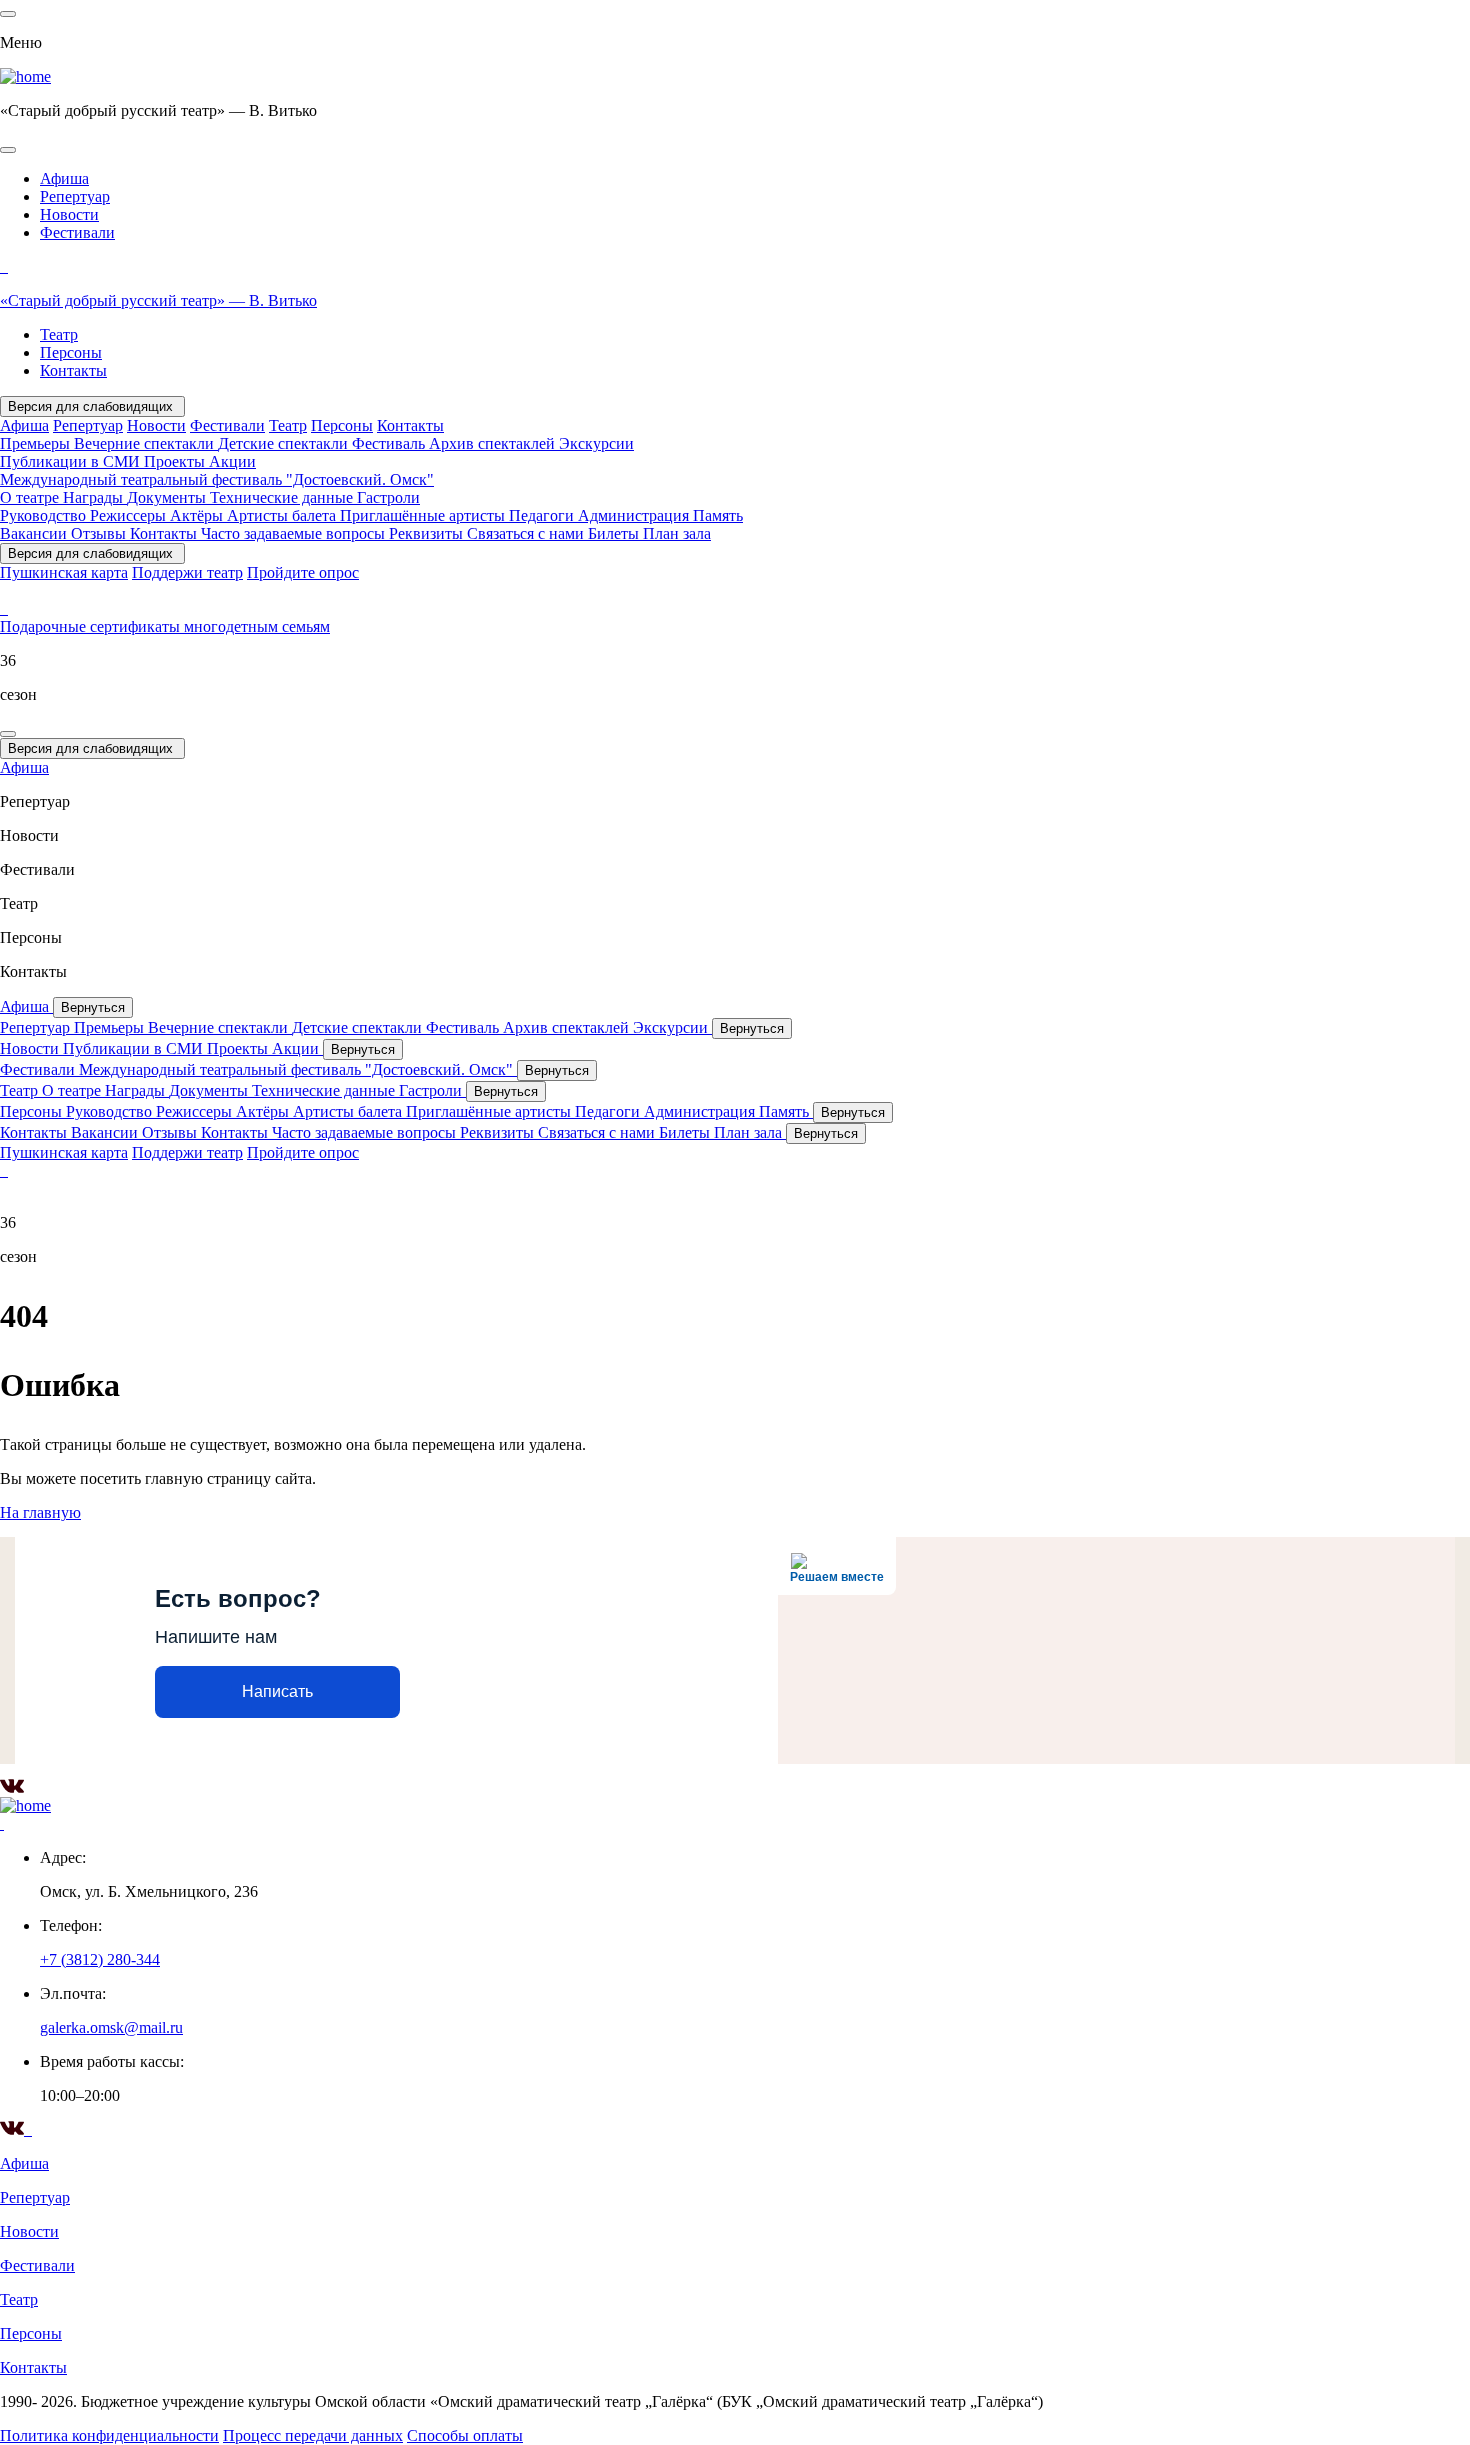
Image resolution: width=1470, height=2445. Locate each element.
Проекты (176, 461)
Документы (168, 497)
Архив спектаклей (494, 443)
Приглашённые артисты (424, 515)
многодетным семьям (257, 626)
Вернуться (93, 1007)
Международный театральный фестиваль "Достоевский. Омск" (217, 479)
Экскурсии (596, 443)
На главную (40, 1512)
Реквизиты (428, 533)
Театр (59, 334)
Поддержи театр (187, 572)
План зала (677, 533)
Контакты (73, 370)
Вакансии (35, 533)
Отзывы (100, 533)
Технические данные (283, 497)
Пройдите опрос (303, 572)
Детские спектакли (285, 443)
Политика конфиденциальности (109, 2435)
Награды (95, 497)
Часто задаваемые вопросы (295, 533)
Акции (232, 461)
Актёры (198, 515)
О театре (31, 497)
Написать (277, 1691)
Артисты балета (283, 515)
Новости (69, 214)
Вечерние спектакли (146, 443)
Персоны (71, 352)
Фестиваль (390, 443)
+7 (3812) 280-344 (100, 1959)
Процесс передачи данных (313, 2435)
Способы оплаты (465, 2435)
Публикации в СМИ (72, 461)
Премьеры (37, 443)
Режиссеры (130, 515)
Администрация (635, 515)
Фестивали (77, 232)
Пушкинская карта (64, 572)
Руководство (45, 515)
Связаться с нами (527, 533)
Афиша (64, 178)
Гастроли (388, 497)
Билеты (615, 533)
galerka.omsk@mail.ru (111, 2027)
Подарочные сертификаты (92, 626)
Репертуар (75, 196)
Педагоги (543, 515)
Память (718, 515)
